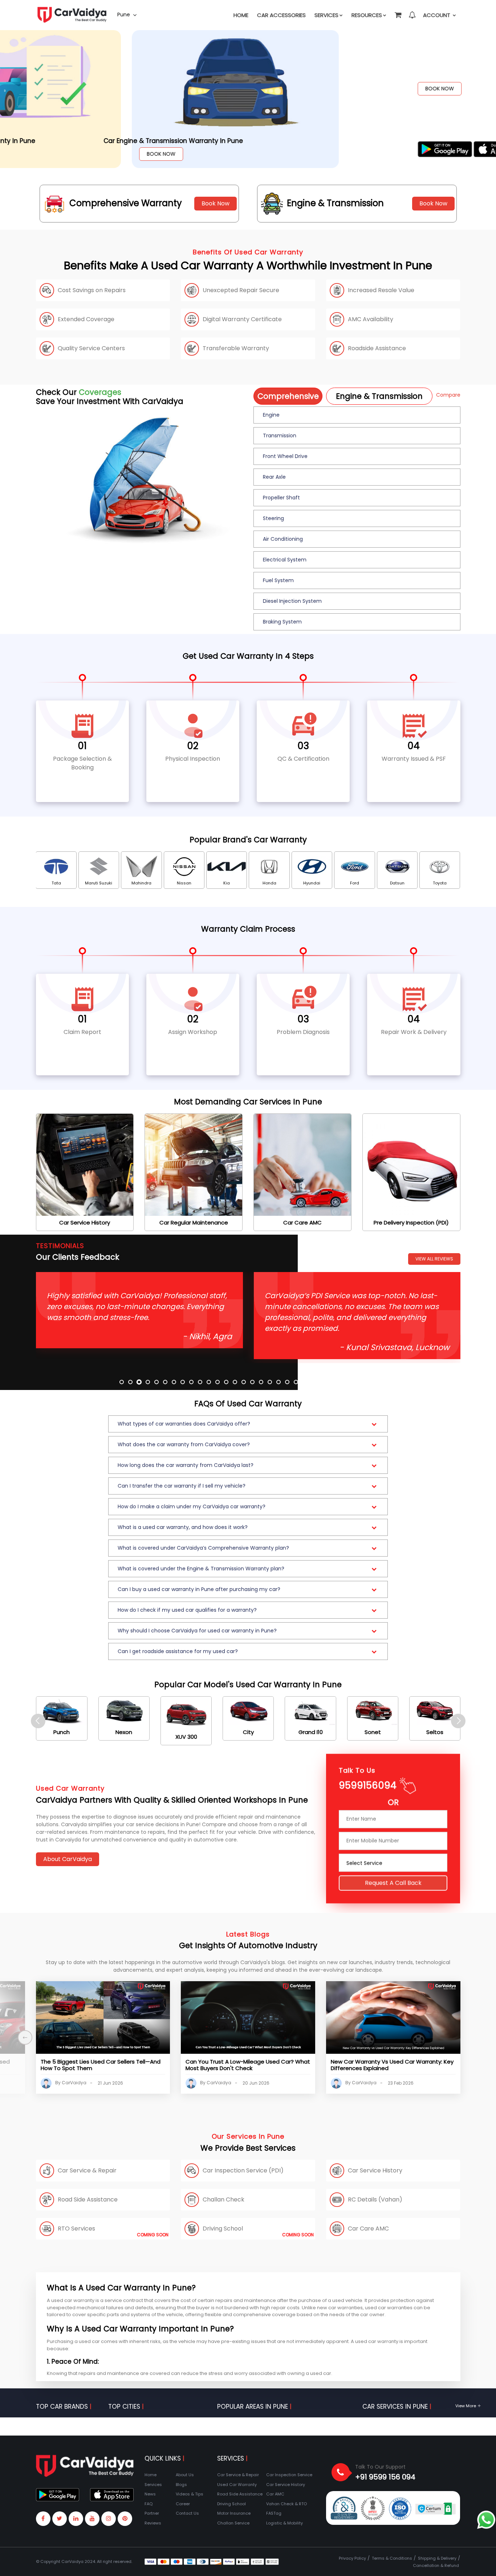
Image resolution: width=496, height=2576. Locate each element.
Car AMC (275, 2494)
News (150, 2494)
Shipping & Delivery (437, 2558)
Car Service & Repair (238, 2475)
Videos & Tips (190, 2494)
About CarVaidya (68, 1859)
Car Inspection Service (289, 2475)
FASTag (274, 2513)
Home (241, 15)
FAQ (149, 2504)
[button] (398, 12)
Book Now (216, 203)
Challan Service (233, 2523)
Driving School (231, 2504)
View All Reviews (434, 1259)
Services (326, 15)
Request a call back (393, 1885)
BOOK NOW (65, 89)
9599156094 (368, 1788)
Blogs (181, 2485)
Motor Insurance (234, 2513)
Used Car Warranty (237, 2485)
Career (183, 2504)
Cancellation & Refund (436, 2565)
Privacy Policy (352, 2558)
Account (437, 15)
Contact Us (187, 2513)
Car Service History (286, 2485)
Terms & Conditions (392, 2558)
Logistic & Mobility (284, 2523)
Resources (367, 15)
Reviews (153, 2523)
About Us (185, 2475)
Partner (152, 2513)
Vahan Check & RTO (286, 2504)
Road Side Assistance (240, 2494)
